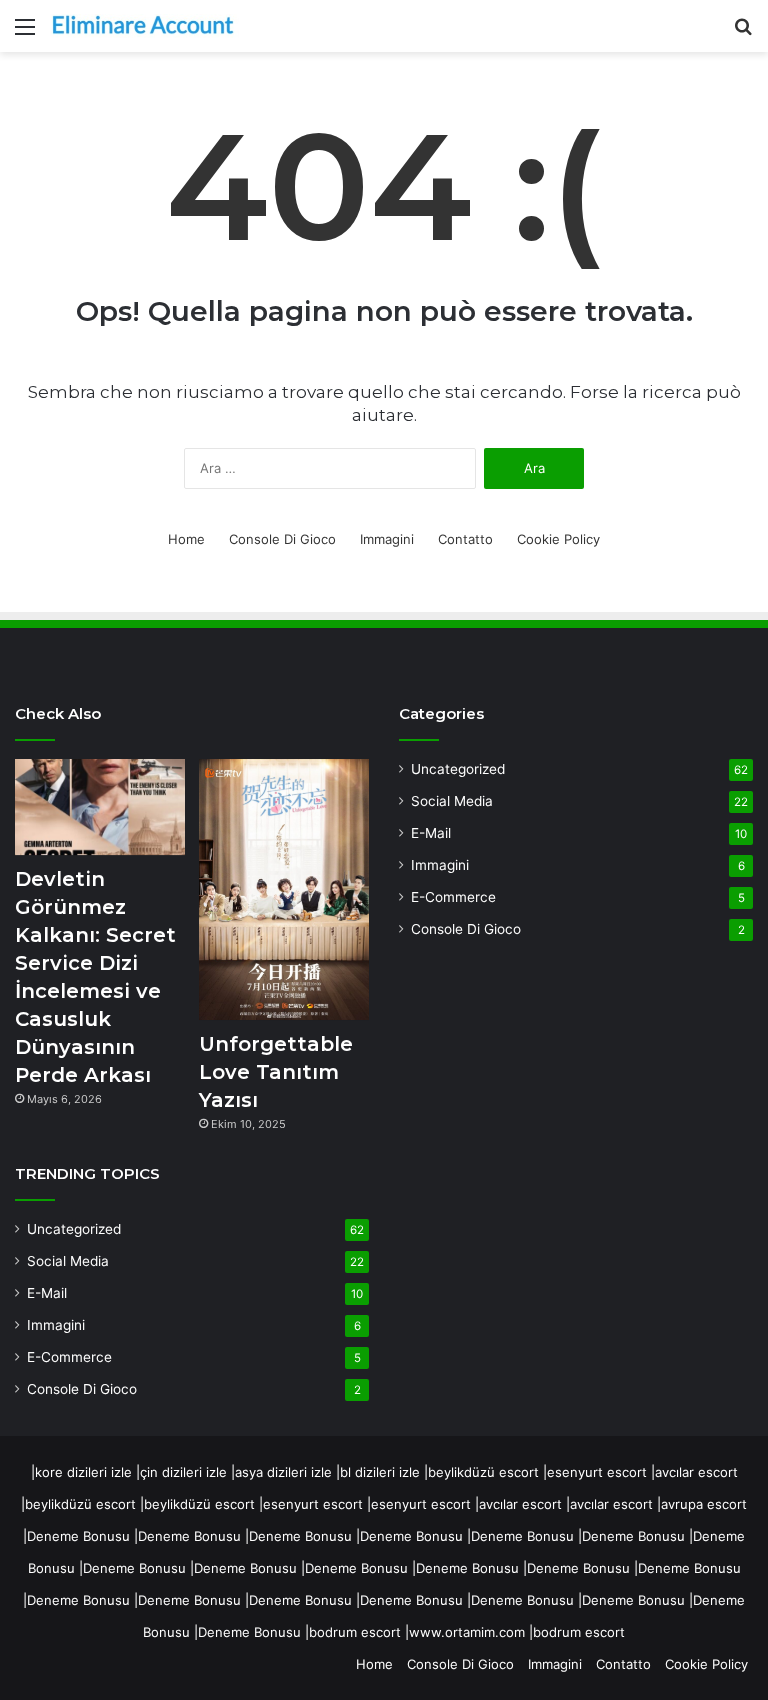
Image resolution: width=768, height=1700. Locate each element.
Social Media (68, 1261)
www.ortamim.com (467, 1632)
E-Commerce (69, 1357)
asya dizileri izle (283, 1472)
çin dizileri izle (183, 1472)
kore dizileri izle (83, 1472)
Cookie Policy (558, 539)
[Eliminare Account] (145, 26)
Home (186, 539)
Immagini (387, 539)
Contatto (465, 539)
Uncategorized (74, 1229)
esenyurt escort (597, 1472)
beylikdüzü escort (483, 1472)
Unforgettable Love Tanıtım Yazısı (276, 1072)
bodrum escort (355, 1632)
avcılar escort (696, 1472)
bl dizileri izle (380, 1472)
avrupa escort (704, 1504)
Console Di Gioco (282, 539)
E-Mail (47, 1293)
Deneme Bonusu (78, 1536)
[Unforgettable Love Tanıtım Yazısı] (284, 889)
